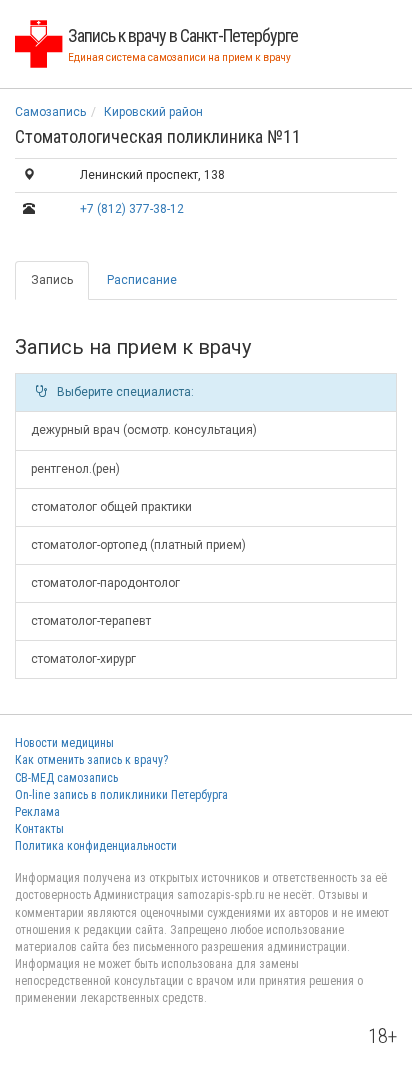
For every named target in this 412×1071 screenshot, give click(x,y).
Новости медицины (64, 743)
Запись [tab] (52, 280)
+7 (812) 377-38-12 (132, 209)
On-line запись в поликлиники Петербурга (121, 795)
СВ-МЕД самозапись (66, 778)
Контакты (39, 829)
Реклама (37, 812)
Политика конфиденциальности (96, 846)
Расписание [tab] (142, 280)
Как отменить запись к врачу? (91, 760)
